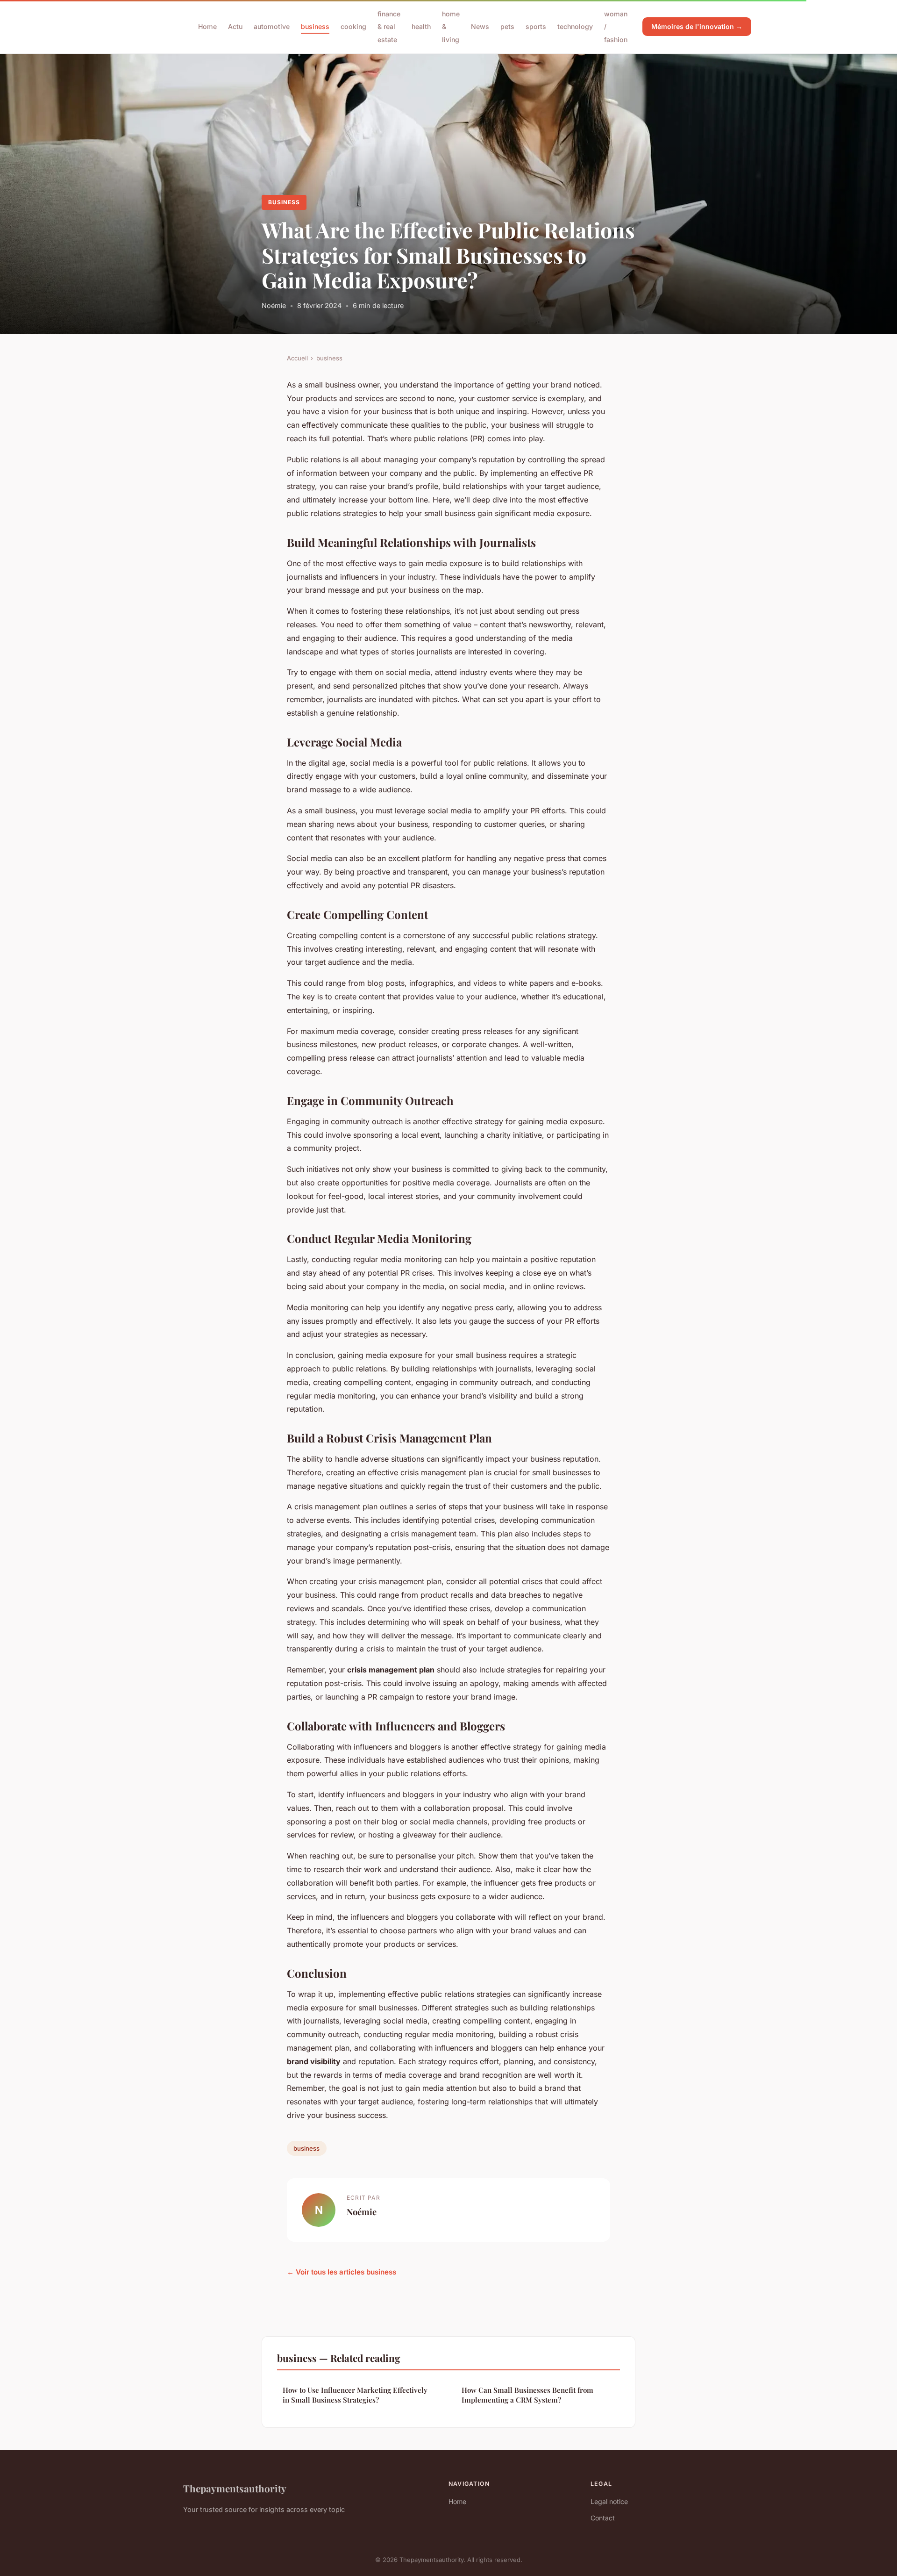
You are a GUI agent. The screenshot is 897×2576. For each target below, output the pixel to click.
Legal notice (609, 2501)
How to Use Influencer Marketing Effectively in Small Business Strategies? (355, 2395)
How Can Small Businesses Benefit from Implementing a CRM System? (527, 2395)
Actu (235, 26)
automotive (272, 26)
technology (575, 26)
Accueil (297, 358)
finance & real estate (389, 26)
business (315, 26)
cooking (353, 26)
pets (507, 26)
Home (207, 26)
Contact (603, 2518)
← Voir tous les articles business (342, 2272)
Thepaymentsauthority (235, 2488)
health (421, 26)
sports (536, 26)
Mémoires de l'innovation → (697, 26)
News (480, 26)
